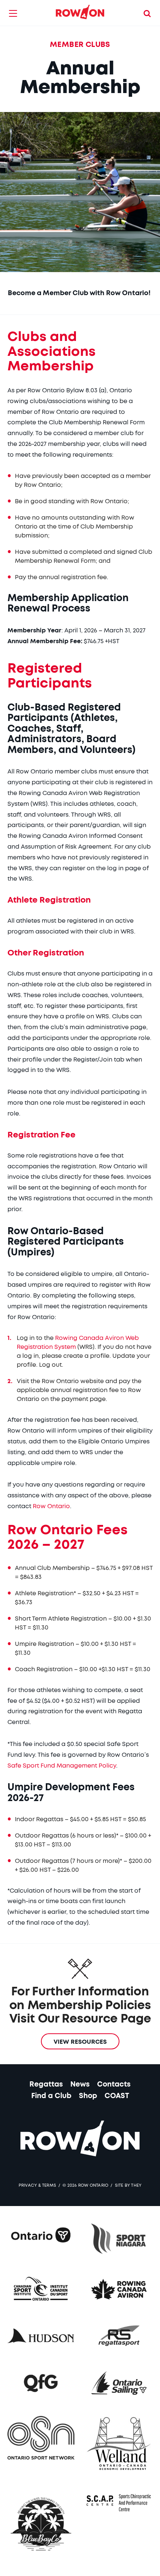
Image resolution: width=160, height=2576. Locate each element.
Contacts (114, 2085)
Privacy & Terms (37, 2185)
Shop (88, 2096)
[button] (13, 13)
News (80, 2085)
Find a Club (51, 2096)
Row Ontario (51, 1506)
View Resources (80, 2042)
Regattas (46, 2085)
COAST (117, 2096)
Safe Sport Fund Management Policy (62, 1766)
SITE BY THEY (128, 2185)
